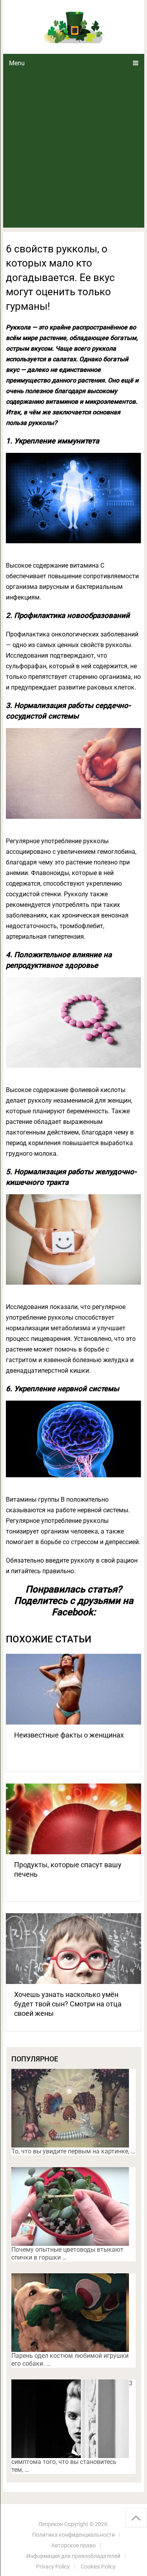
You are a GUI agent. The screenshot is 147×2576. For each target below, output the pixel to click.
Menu (17, 63)
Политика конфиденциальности (73, 2535)
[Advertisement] (73, 150)
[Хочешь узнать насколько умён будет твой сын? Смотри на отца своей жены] (74, 1949)
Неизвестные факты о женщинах (69, 1735)
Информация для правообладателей (73, 2556)
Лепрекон (51, 2524)
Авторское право (73, 2545)
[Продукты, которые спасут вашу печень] (74, 1819)
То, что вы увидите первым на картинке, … (73, 2151)
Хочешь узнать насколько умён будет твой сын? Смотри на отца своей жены (68, 2004)
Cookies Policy (98, 2567)
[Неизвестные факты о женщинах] (74, 1689)
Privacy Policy (53, 2567)
